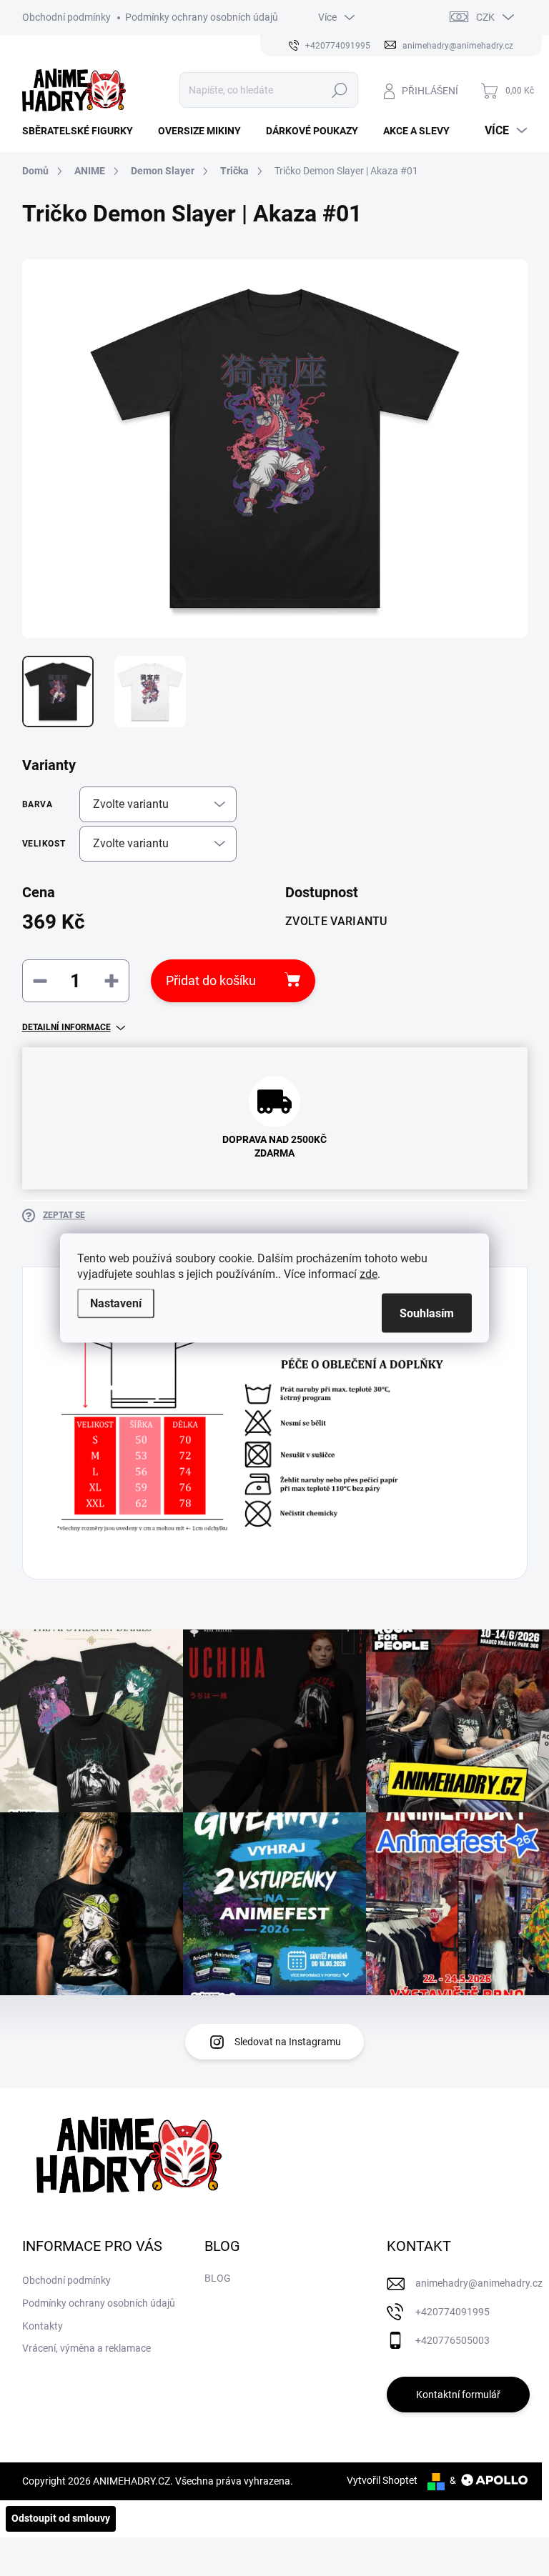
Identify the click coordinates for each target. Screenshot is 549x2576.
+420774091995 (452, 2312)
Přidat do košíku (211, 980)
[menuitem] (83, 131)
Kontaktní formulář (458, 2395)
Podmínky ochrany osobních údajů (202, 17)
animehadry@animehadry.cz (479, 2283)
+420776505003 (452, 2340)
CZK (485, 17)
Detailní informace (66, 1027)
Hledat (339, 90)
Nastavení (116, 1303)
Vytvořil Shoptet (382, 2480)
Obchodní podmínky (66, 17)
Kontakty (43, 2326)
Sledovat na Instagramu (288, 2042)
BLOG (218, 2278)
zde (369, 1274)
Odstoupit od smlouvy (61, 2518)
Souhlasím (427, 1313)
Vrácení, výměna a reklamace (86, 2348)
